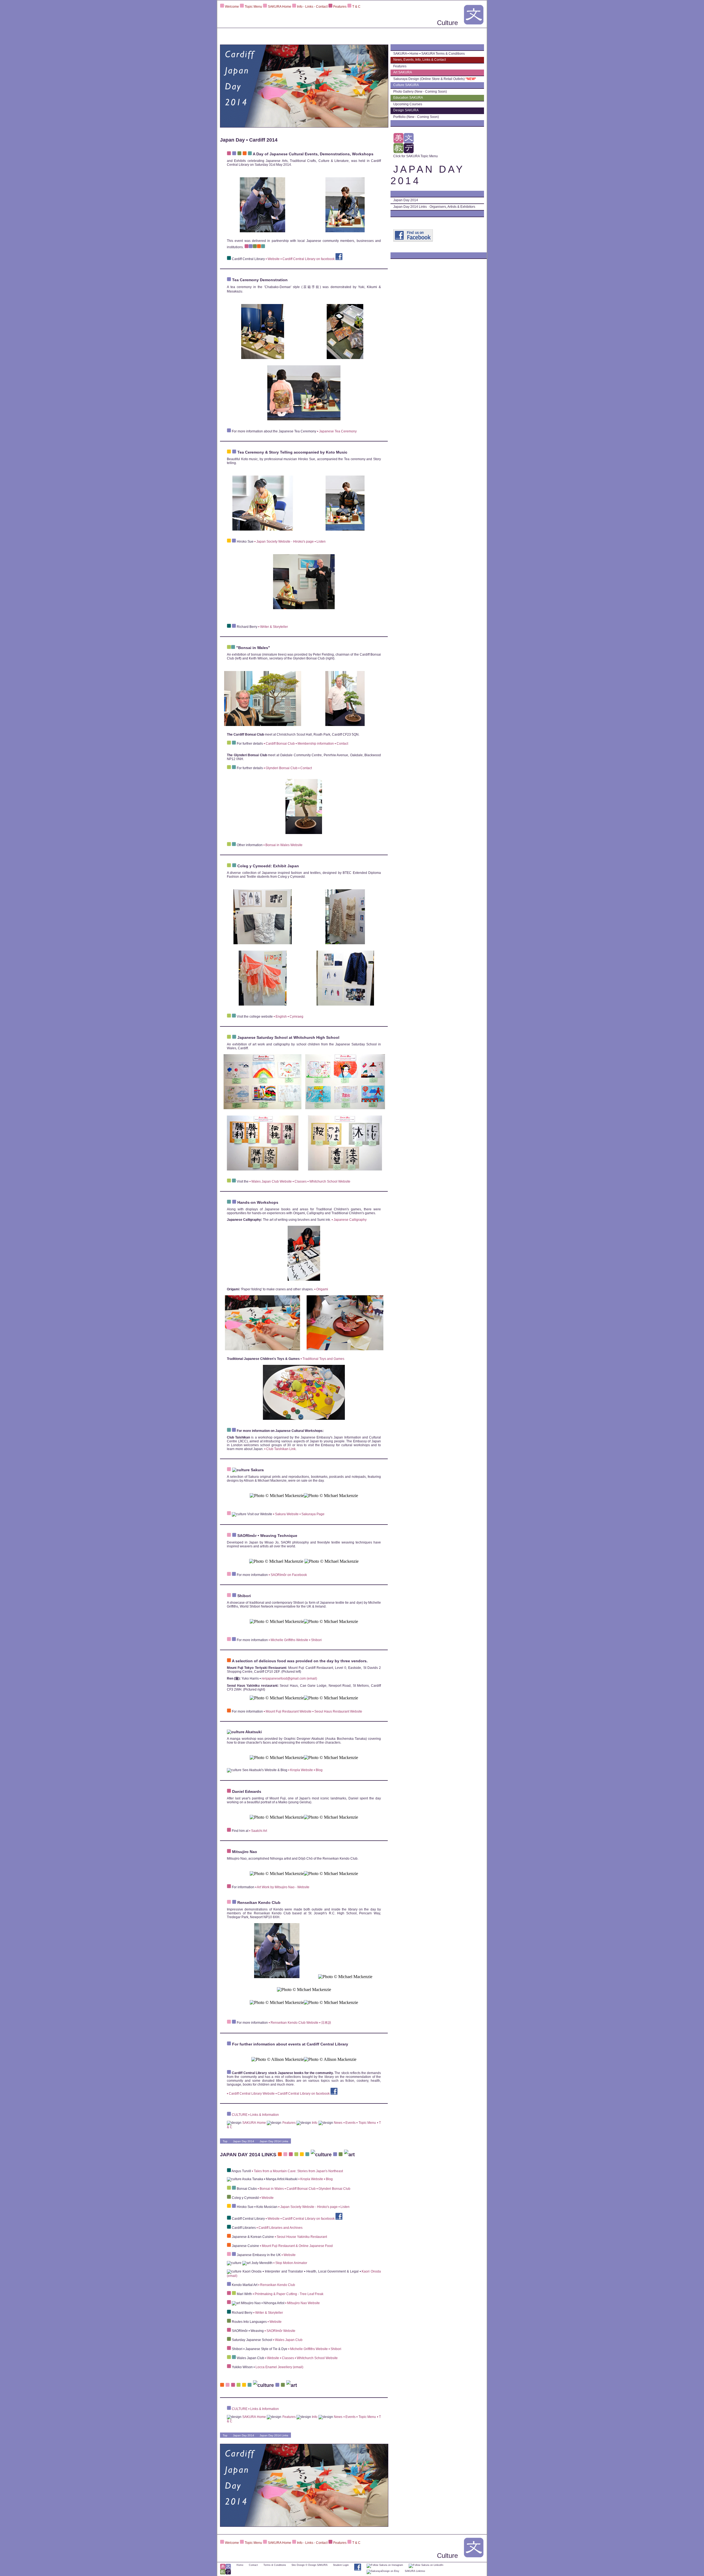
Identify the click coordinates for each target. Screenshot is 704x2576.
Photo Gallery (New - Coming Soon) (420, 92)
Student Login (341, 2565)
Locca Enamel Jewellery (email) (279, 2367)
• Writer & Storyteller (273, 627)
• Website (272, 259)
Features (340, 7)
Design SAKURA (406, 110)
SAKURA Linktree (415, 2571)
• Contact (341, 744)
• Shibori (315, 1640)
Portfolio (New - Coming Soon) (416, 117)
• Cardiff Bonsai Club (279, 744)
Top (225, 2141)
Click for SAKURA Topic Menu (416, 156)
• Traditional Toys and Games (322, 1359)
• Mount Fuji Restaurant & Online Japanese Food (296, 2246)
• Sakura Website (286, 1514)
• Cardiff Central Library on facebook (308, 259)
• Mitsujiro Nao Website (302, 2303)
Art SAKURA (403, 72)
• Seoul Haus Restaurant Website (337, 1711)
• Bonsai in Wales (271, 2189)
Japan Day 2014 (244, 2141)
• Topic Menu (366, 2123)
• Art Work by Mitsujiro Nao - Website (282, 1887)
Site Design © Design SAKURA (310, 2565)
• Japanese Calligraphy (349, 1220)
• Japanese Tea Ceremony (337, 431)
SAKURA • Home (406, 54)
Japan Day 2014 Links (274, 2141)
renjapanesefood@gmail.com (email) (289, 1678)
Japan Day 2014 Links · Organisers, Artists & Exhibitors (434, 207)
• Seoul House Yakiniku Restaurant (301, 2237)
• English (280, 1017)
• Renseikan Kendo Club (277, 2285)
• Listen (320, 542)
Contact (253, 2565)
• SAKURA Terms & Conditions (442, 54)
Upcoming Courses (409, 104)
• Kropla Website (300, 1770)
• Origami (321, 1289)
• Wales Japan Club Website (271, 1181)
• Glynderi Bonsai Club (281, 768)
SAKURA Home (280, 7)
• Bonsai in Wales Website (283, 845)
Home (240, 2565)
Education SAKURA (409, 98)
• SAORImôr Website (280, 2331)
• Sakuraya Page (312, 1514)
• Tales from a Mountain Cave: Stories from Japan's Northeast (297, 2171)
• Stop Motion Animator (290, 2263)
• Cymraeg (295, 1017)
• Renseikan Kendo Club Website (293, 2023)
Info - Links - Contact (312, 7)
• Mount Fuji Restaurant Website (287, 1711)
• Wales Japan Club (288, 2340)
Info (314, 2123)
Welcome (232, 7)
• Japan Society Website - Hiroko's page (284, 542)
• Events (350, 2123)
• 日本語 (325, 2023)
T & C (356, 7)
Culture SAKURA (406, 85)
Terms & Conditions (275, 2565)
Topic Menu (253, 7)
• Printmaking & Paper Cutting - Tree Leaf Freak (288, 2294)
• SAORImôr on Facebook (288, 1575)
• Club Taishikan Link (280, 1449)
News (338, 2123)
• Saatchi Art (258, 1831)
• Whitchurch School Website (328, 1181)
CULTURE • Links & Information (255, 2115)
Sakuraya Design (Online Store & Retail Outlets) (435, 79)
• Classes (299, 1181)
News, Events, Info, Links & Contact (420, 60)
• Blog (318, 1770)
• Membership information (314, 744)
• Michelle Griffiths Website (288, 1640)
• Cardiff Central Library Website (251, 2094)
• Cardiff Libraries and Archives (279, 2228)
